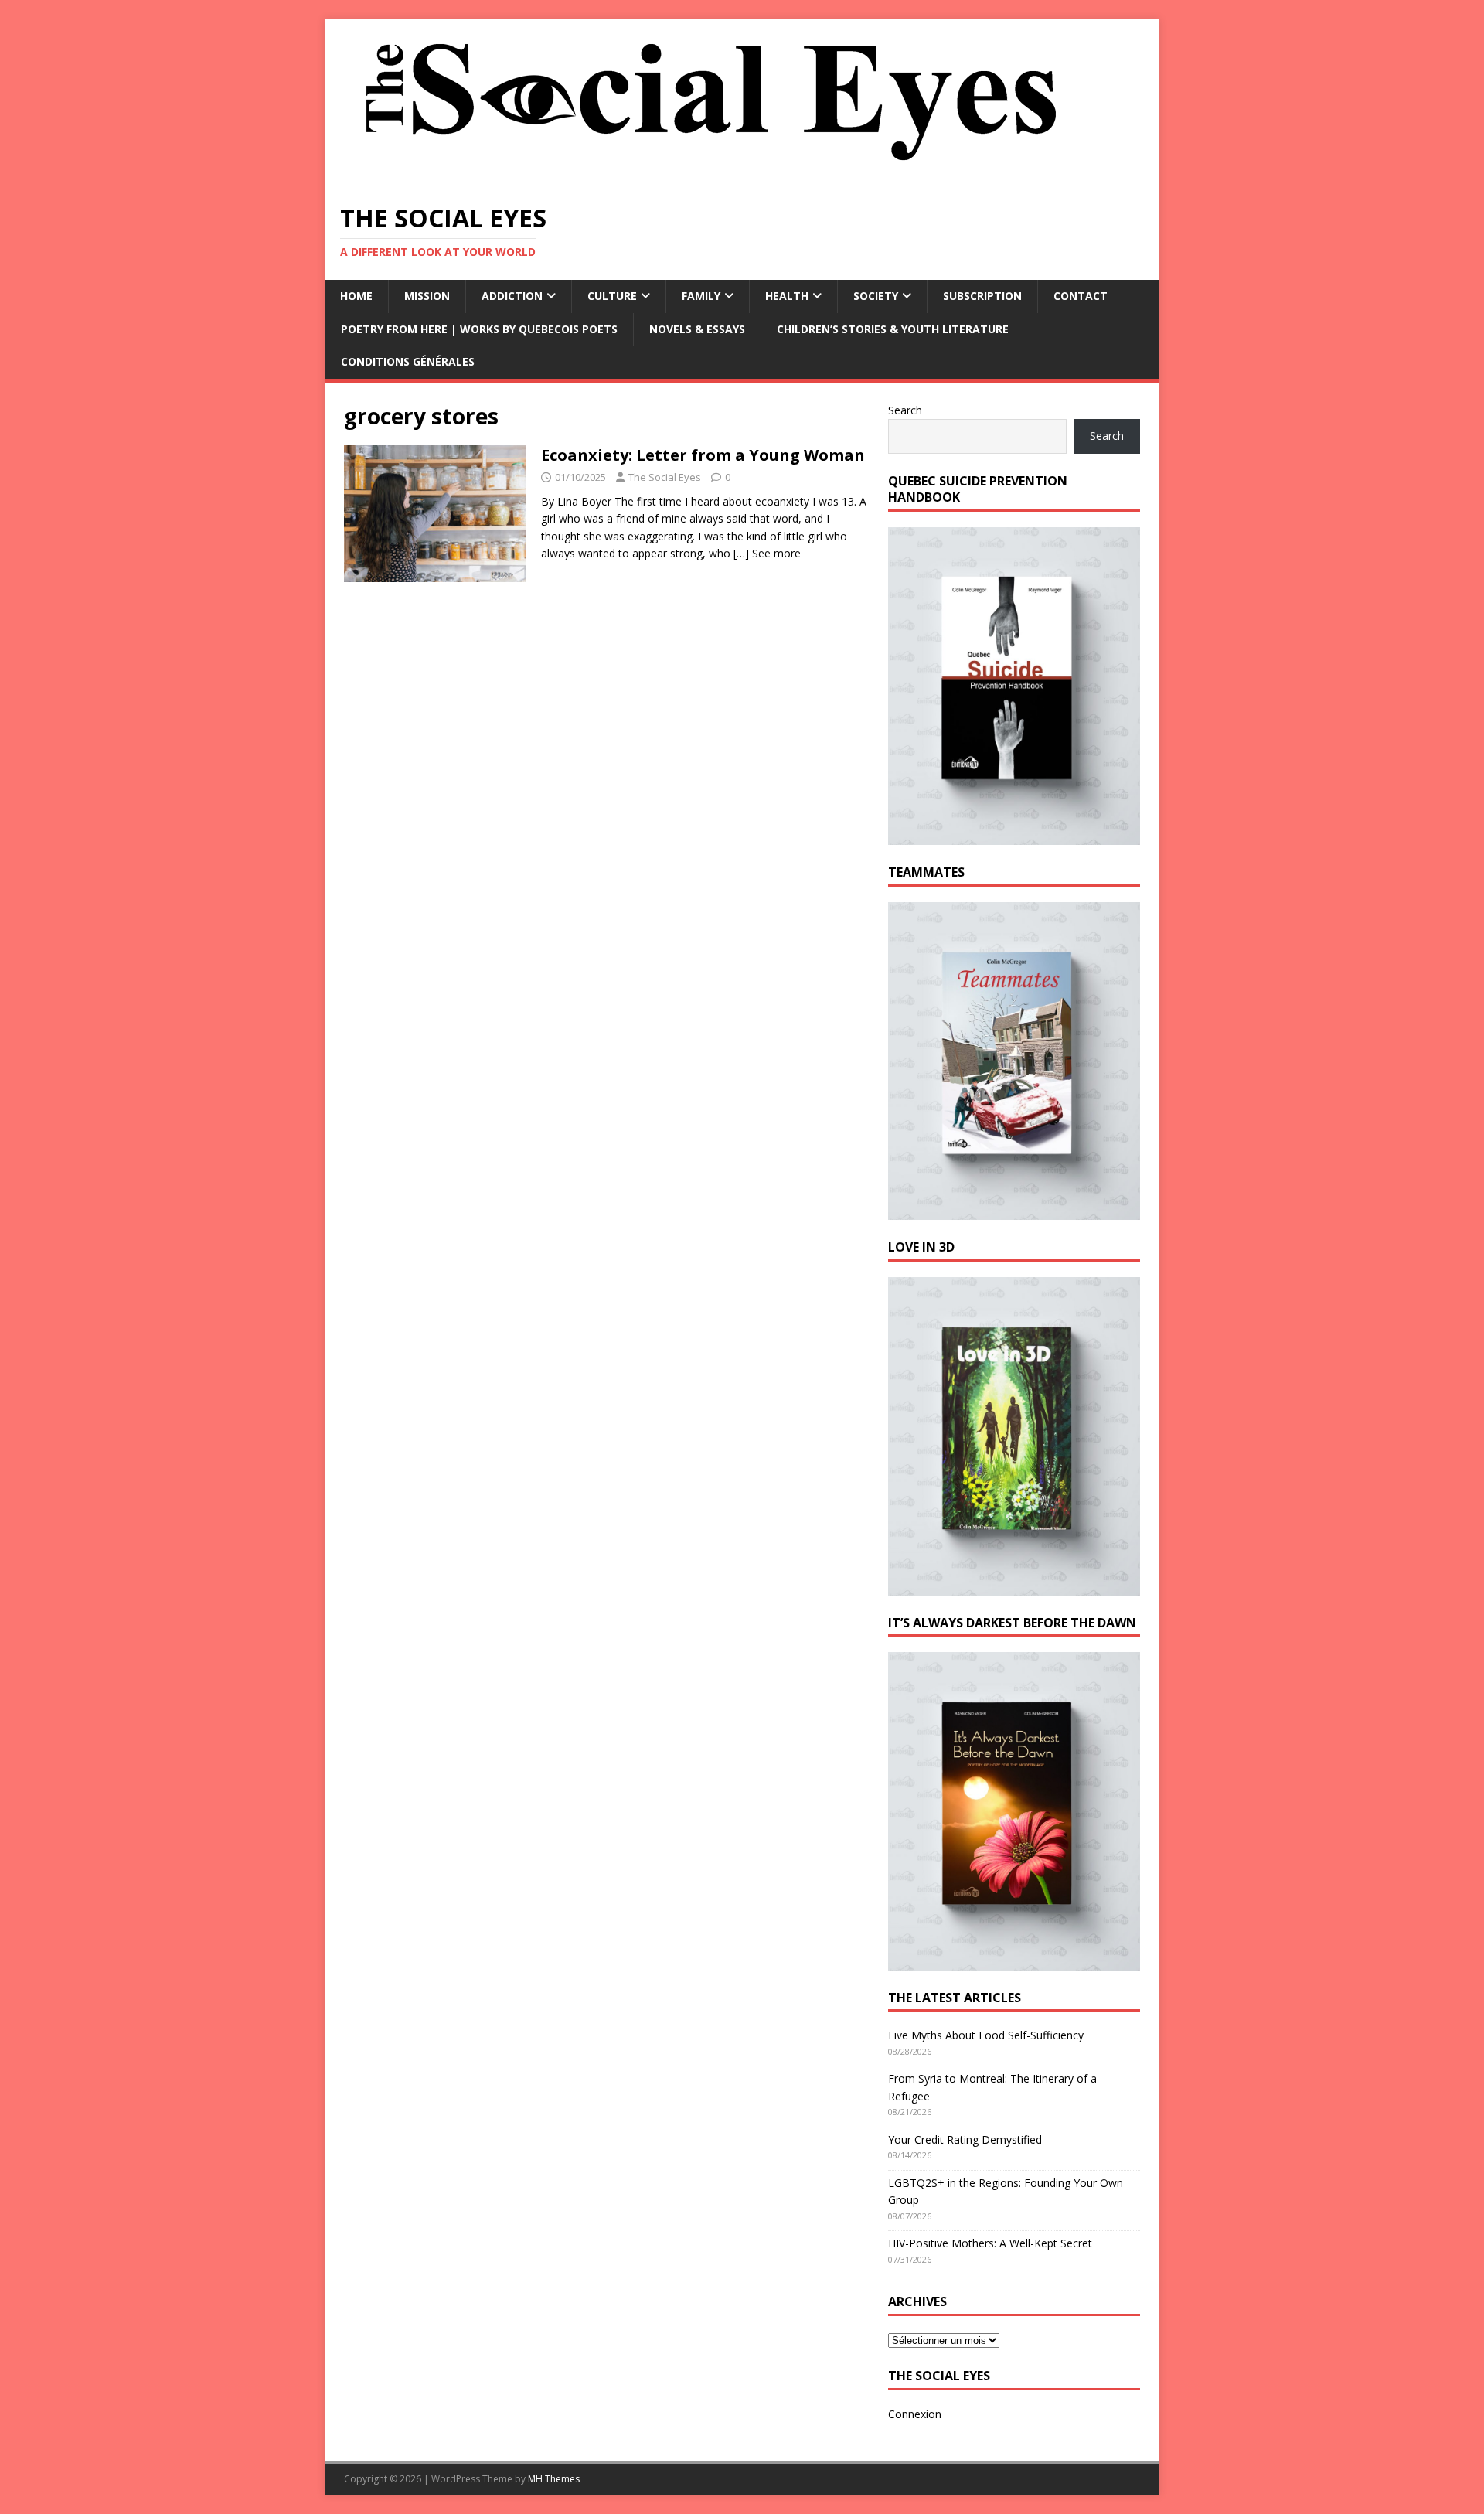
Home (356, 296)
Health (787, 296)
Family (701, 296)
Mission (427, 296)
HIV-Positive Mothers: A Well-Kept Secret (990, 2243)
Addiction (512, 296)
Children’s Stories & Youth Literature (893, 329)
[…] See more (767, 553)
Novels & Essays (697, 329)
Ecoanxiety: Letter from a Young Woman (703, 455)
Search (905, 410)
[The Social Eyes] (711, 177)
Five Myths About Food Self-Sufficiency (986, 2035)
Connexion (915, 2414)
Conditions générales (408, 361)
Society (876, 296)
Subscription (982, 296)
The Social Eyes (665, 477)
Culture (612, 296)
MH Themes (554, 2479)
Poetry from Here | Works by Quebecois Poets (479, 329)
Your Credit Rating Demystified (965, 2139)
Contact (1081, 296)
